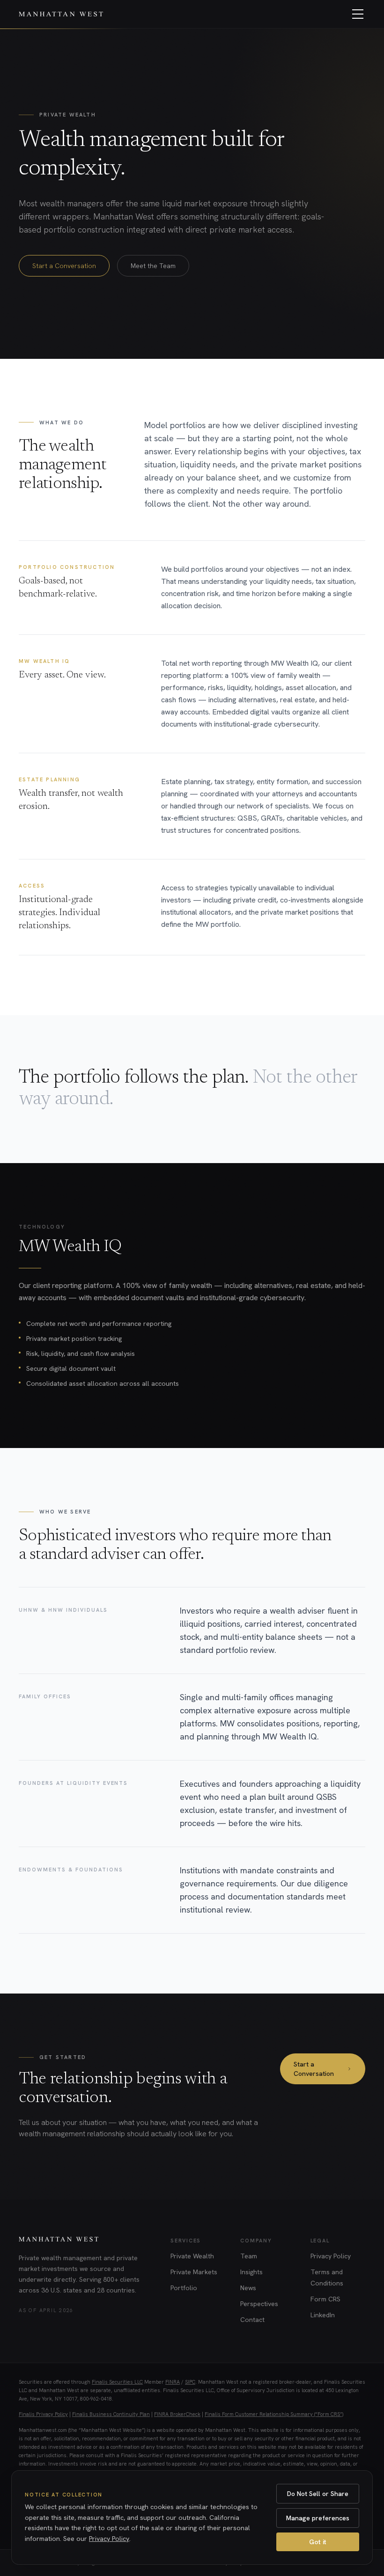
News (248, 2288)
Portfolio (184, 2288)
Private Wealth (192, 2256)
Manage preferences (318, 2518)
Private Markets (194, 2272)
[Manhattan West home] (61, 14)
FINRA (173, 2382)
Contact (252, 2320)
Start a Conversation (64, 266)
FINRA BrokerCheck (177, 2414)
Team (249, 2256)
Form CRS (325, 2299)
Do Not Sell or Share (318, 2494)
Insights (251, 2272)
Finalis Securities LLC (117, 2382)
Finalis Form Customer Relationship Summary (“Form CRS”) (274, 2414)
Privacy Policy (331, 2256)
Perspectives (259, 2304)
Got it (318, 2542)
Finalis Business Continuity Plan (111, 2414)
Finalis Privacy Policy (43, 2414)
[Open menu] (358, 14)
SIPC (190, 2382)
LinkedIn (323, 2315)
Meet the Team (153, 266)
